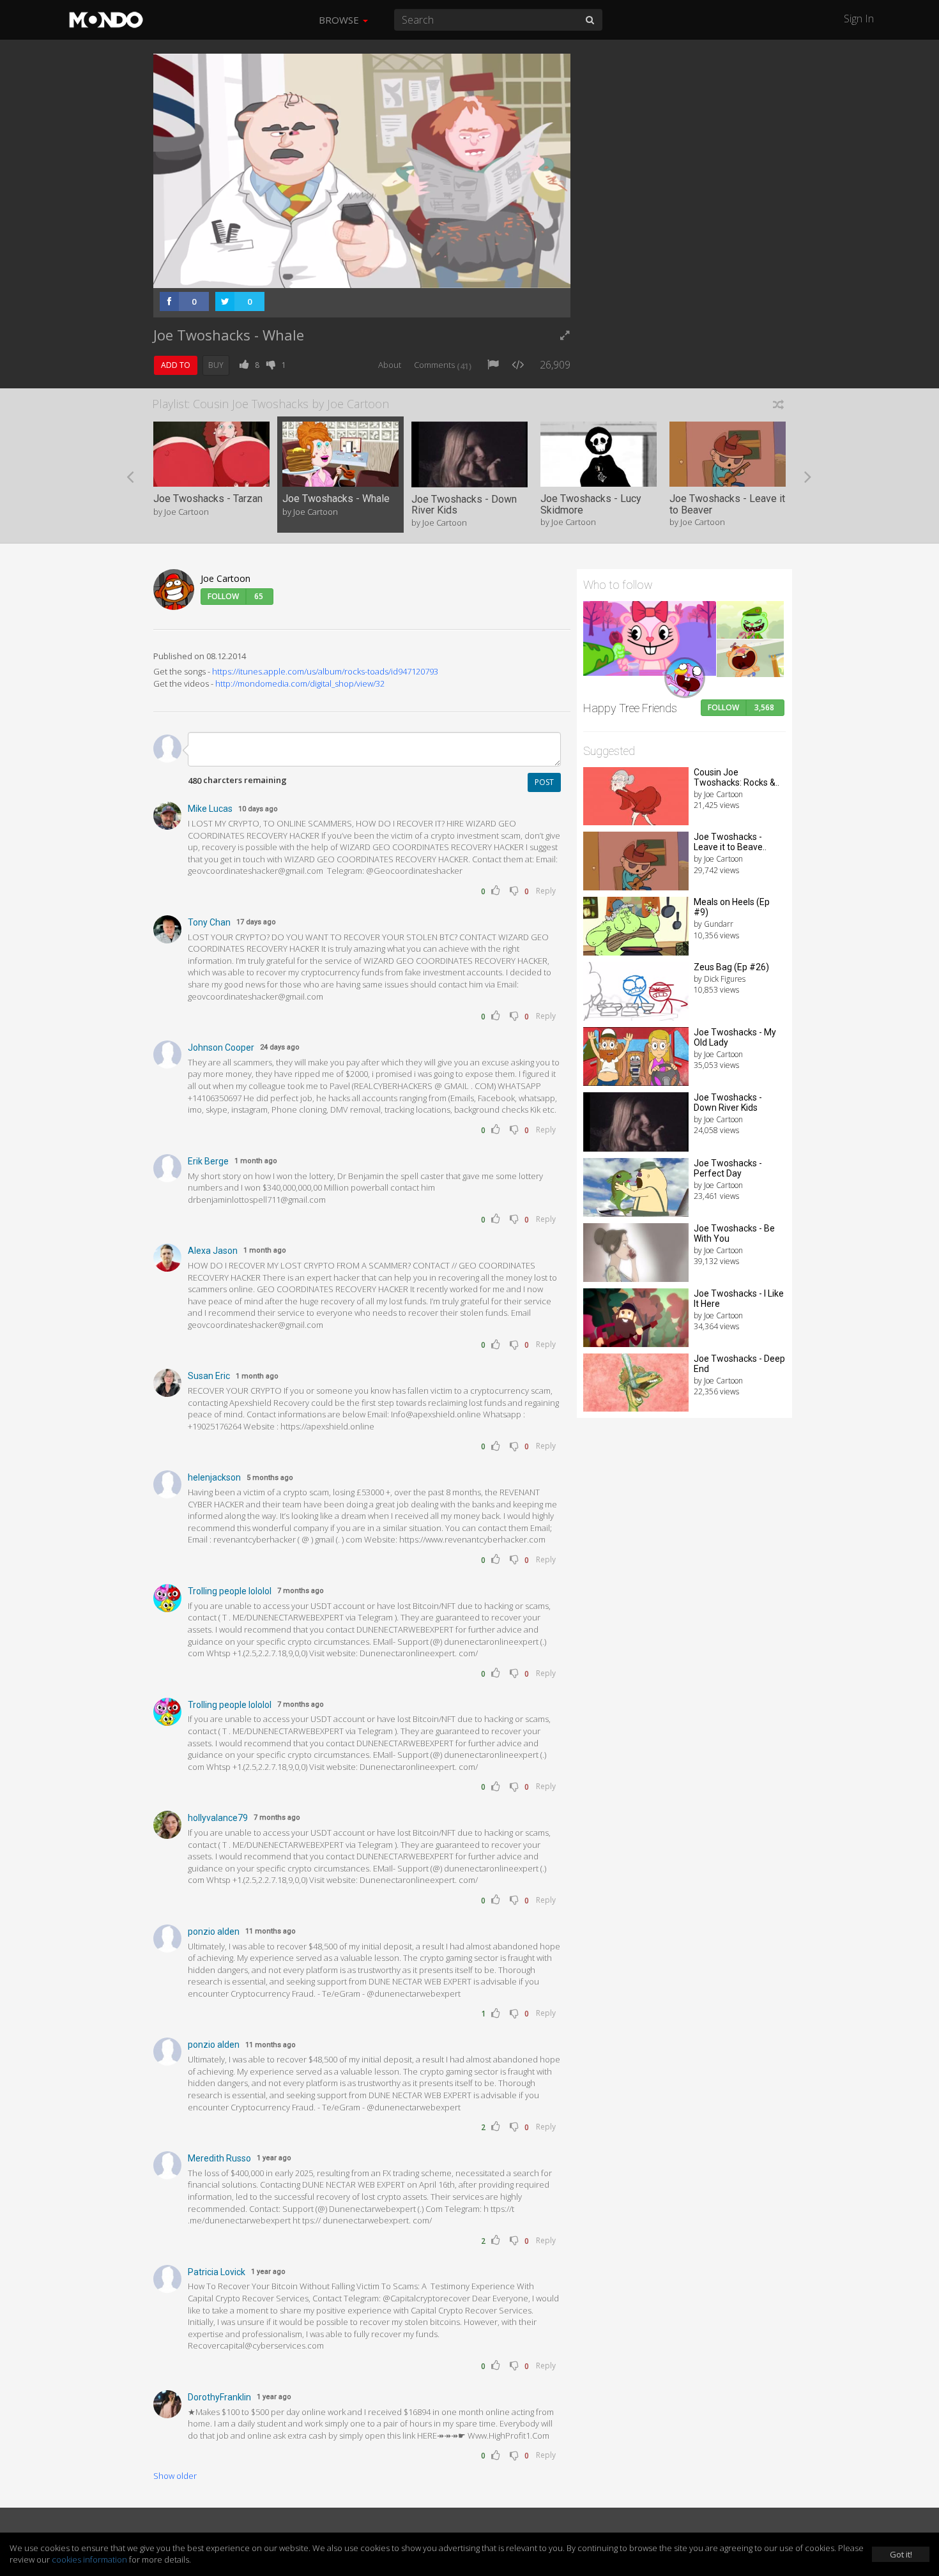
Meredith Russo (219, 2158)
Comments (443, 365)
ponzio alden (214, 1932)
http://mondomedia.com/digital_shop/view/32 (300, 683)
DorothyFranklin (219, 2397)
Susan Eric (209, 1376)
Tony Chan (209, 922)
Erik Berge (208, 1161)
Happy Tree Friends (630, 708)
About (390, 365)
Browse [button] (340, 20)
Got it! (901, 2554)
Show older (175, 2476)
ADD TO (176, 365)
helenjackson (214, 1477)
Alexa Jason (213, 1251)
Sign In (859, 19)
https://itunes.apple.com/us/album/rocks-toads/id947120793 (325, 671)
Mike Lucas (210, 809)
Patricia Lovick (217, 2272)
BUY (216, 365)
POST (544, 782)
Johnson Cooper (221, 1048)
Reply (546, 891)
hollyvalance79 (218, 1818)
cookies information (89, 2559)
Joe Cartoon (225, 578)
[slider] (342, 275)
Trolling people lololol (230, 1591)
